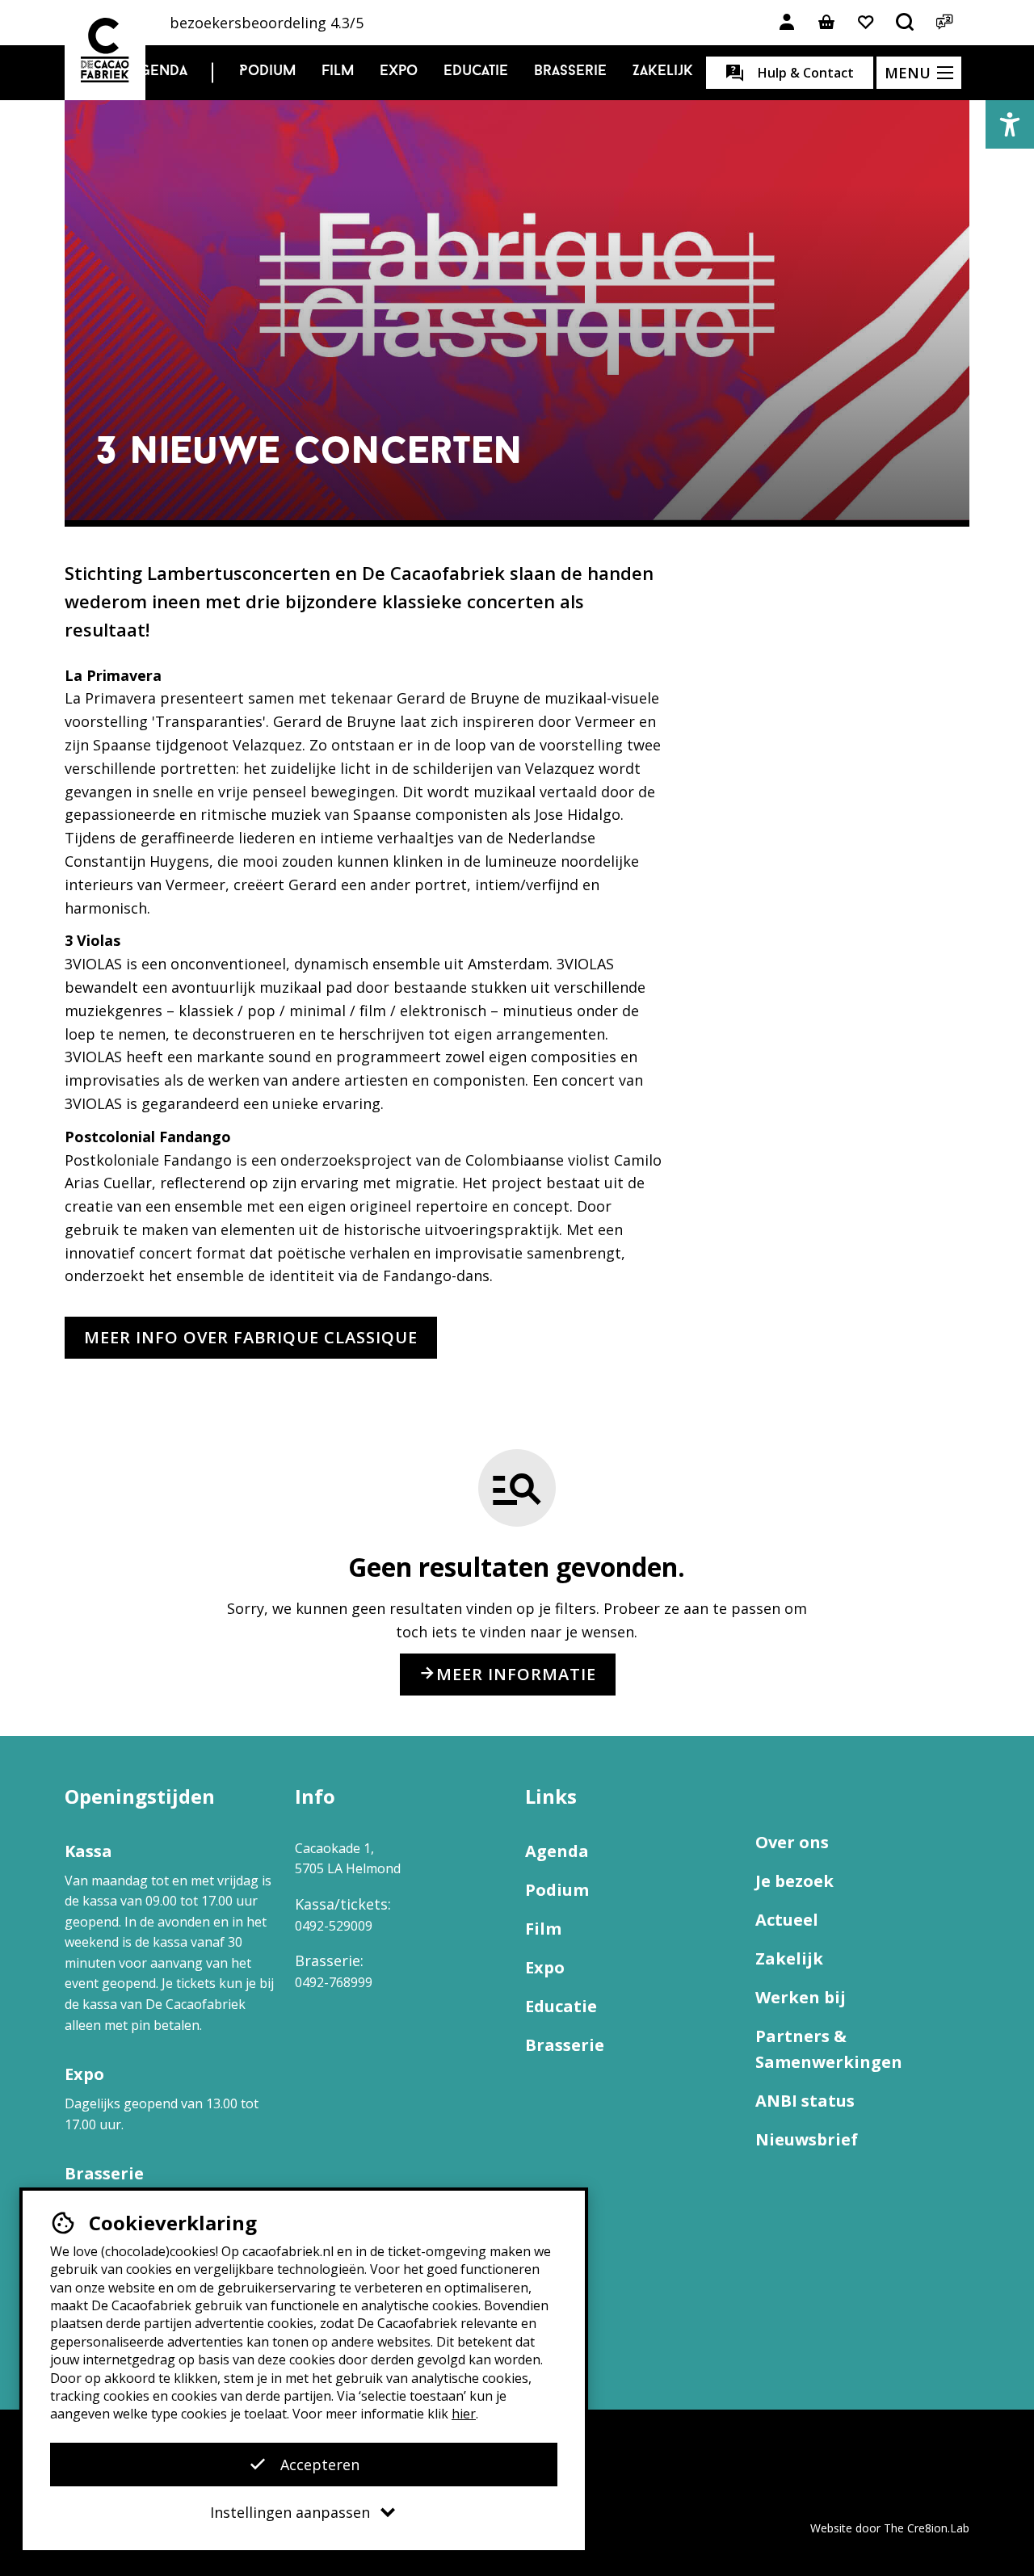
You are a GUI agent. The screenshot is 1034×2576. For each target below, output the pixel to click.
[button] (1010, 124)
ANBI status (805, 2101)
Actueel (787, 1920)
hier (464, 2414)
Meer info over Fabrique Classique (251, 1337)
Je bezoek (794, 1881)
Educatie (476, 72)
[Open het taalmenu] (945, 23)
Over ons (792, 1842)
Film (338, 72)
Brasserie (570, 72)
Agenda (159, 72)
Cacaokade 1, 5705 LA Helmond (348, 1859)
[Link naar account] (787, 23)
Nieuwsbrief (807, 2139)
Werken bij (801, 1997)
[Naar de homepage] (105, 50)
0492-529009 (334, 1926)
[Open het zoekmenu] (906, 23)
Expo (399, 72)
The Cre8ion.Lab (927, 2528)
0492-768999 (334, 1982)
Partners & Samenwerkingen (829, 2049)
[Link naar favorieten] (866, 23)
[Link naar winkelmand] (826, 23)
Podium (267, 72)
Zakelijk (663, 72)
